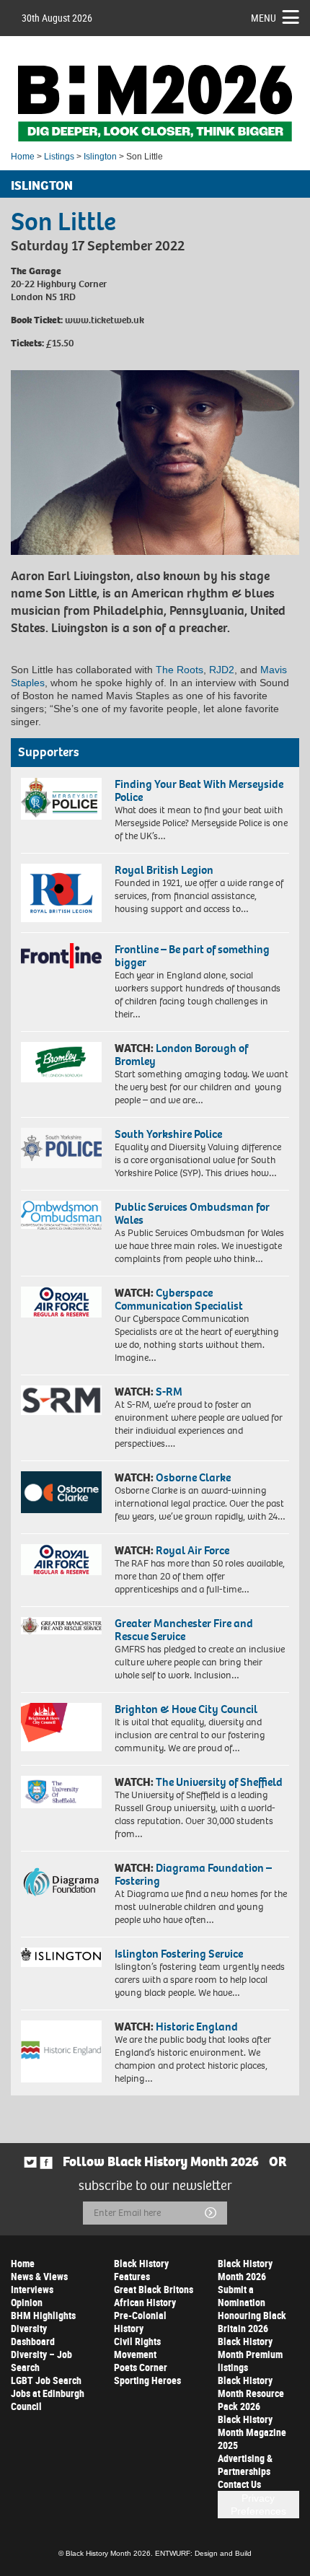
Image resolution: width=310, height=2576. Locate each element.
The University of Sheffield (219, 1782)
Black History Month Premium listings (250, 2354)
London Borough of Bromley (181, 1055)
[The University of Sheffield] (61, 1792)
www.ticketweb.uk (103, 320)
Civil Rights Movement (137, 2348)
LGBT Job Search (46, 2380)
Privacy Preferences (258, 2505)
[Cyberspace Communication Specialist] (61, 1302)
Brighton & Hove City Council (186, 1709)
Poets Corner (141, 2367)
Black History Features (141, 2270)
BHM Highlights (43, 2315)
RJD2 (222, 670)
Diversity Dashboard (33, 2335)
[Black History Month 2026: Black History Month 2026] (155, 103)
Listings (59, 157)
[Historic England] (61, 2052)
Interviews (32, 2289)
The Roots (180, 670)
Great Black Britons (154, 2289)
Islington (100, 157)
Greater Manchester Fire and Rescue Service (184, 1630)
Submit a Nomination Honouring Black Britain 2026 (252, 2309)
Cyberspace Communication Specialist (179, 1299)
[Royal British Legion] (61, 893)
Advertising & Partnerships (245, 2465)
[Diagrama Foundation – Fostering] (61, 1881)
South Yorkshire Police (168, 1134)
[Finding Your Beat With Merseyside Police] (61, 799)
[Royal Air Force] (61, 1560)
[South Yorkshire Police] (61, 1148)
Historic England (197, 2027)
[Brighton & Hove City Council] (61, 1727)
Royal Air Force (192, 1550)
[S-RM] (61, 1400)
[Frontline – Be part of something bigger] (61, 956)
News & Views (39, 2276)
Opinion (27, 2302)
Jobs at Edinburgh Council (48, 2400)
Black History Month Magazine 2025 (252, 2432)
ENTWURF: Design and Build (203, 2553)
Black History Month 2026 (245, 2270)
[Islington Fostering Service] (61, 1957)
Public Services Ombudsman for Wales (192, 1213)
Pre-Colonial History (140, 2322)
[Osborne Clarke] (61, 1492)
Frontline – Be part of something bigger (192, 956)
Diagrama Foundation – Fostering (193, 1874)
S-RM (169, 1392)
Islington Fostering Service (179, 1954)
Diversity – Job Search (41, 2361)
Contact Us (239, 2484)
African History (145, 2302)
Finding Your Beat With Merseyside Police (199, 790)
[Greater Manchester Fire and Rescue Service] (61, 1626)
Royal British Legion (164, 870)
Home (23, 157)
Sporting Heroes (147, 2380)
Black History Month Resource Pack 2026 (251, 2393)
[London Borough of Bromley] (61, 1062)
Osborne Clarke (193, 1477)
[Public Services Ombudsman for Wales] (61, 1215)
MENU (263, 18)
